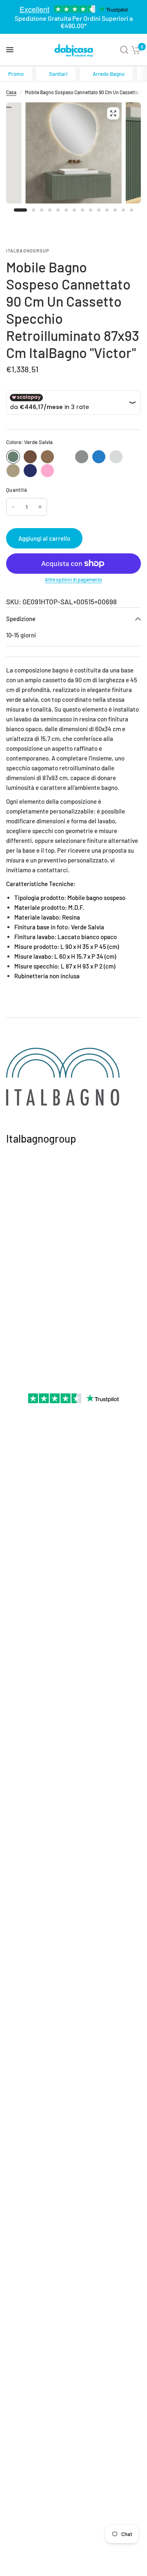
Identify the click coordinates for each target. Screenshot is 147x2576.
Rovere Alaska (116, 457)
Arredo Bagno (109, 74)
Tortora (13, 471)
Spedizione (21, 619)
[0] (136, 50)
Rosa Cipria (47, 471)
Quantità (17, 490)
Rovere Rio (30, 457)
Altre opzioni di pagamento (73, 579)
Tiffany (99, 457)
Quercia (47, 457)
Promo (16, 74)
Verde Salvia (13, 457)
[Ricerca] (124, 50)
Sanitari (58, 74)
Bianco (65, 457)
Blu (30, 471)
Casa (11, 92)
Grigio (82, 457)
